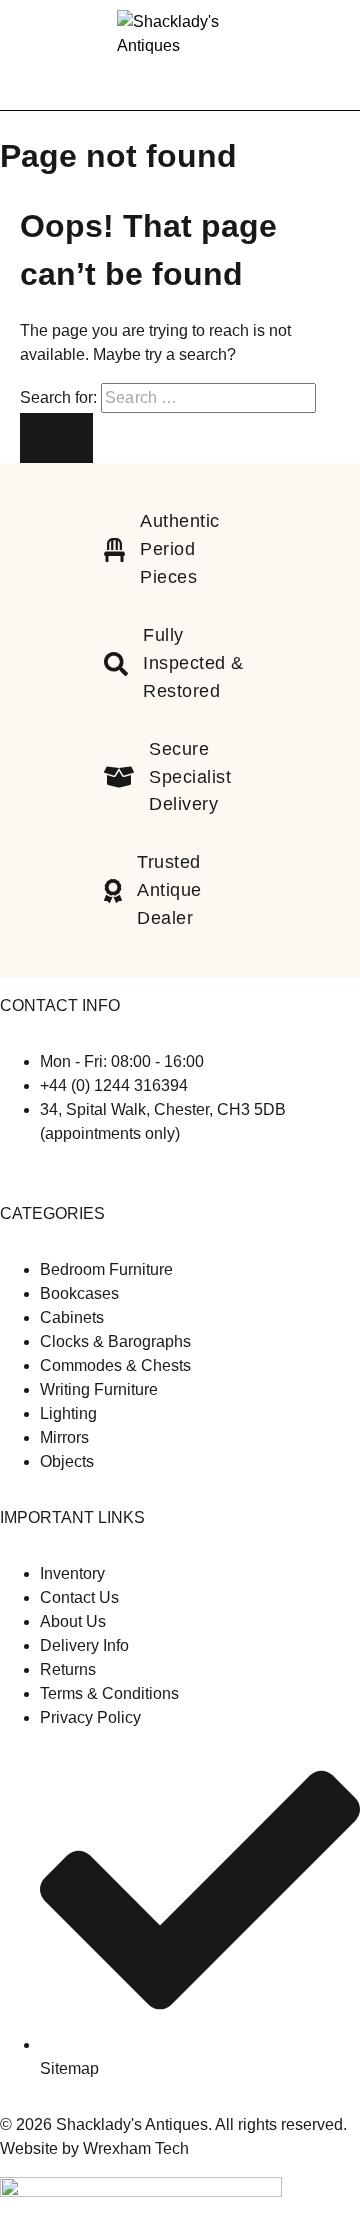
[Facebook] (8, 1173)
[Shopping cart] (332, 54)
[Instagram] (24, 1173)
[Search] (300, 55)
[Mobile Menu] (40, 55)
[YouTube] (38, 1173)
